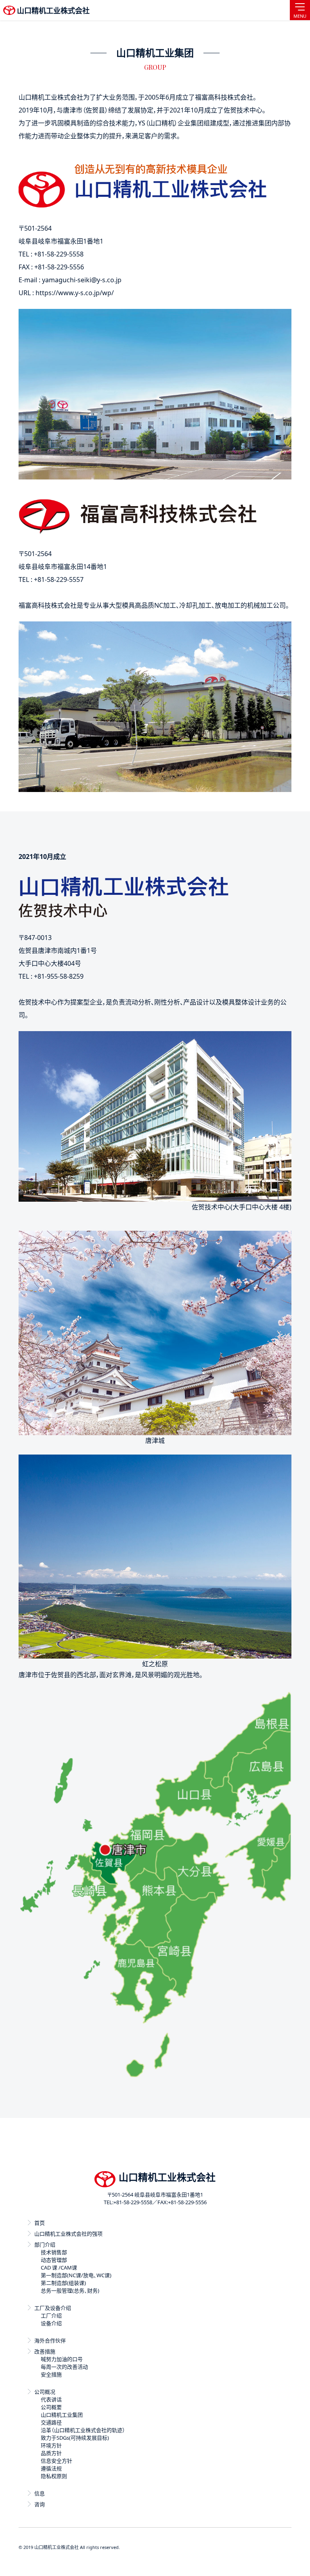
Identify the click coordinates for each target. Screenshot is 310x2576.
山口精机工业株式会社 (53, 10)
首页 (40, 2223)
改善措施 (45, 2351)
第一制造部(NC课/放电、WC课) (76, 2275)
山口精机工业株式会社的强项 (68, 2234)
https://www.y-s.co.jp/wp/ (75, 293)
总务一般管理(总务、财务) (70, 2290)
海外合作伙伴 (50, 2340)
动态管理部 (54, 2260)
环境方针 (51, 2445)
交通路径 (51, 2422)
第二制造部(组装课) (63, 2283)
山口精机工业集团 (62, 2415)
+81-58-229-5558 (133, 2202)
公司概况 (45, 2392)
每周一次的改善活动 (64, 2367)
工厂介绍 (51, 2315)
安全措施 (51, 2374)
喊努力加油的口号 (62, 2359)
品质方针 (51, 2453)
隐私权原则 (54, 2476)
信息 (40, 2493)
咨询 (40, 2504)
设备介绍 (51, 2323)
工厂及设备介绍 (53, 2308)
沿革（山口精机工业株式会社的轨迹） (83, 2430)
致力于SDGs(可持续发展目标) (75, 2438)
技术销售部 (54, 2252)
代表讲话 (51, 2399)
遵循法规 (51, 2468)
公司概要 (51, 2407)
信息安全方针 (57, 2461)
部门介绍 (45, 2245)
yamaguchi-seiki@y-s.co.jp (82, 280)
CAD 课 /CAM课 (59, 2268)
